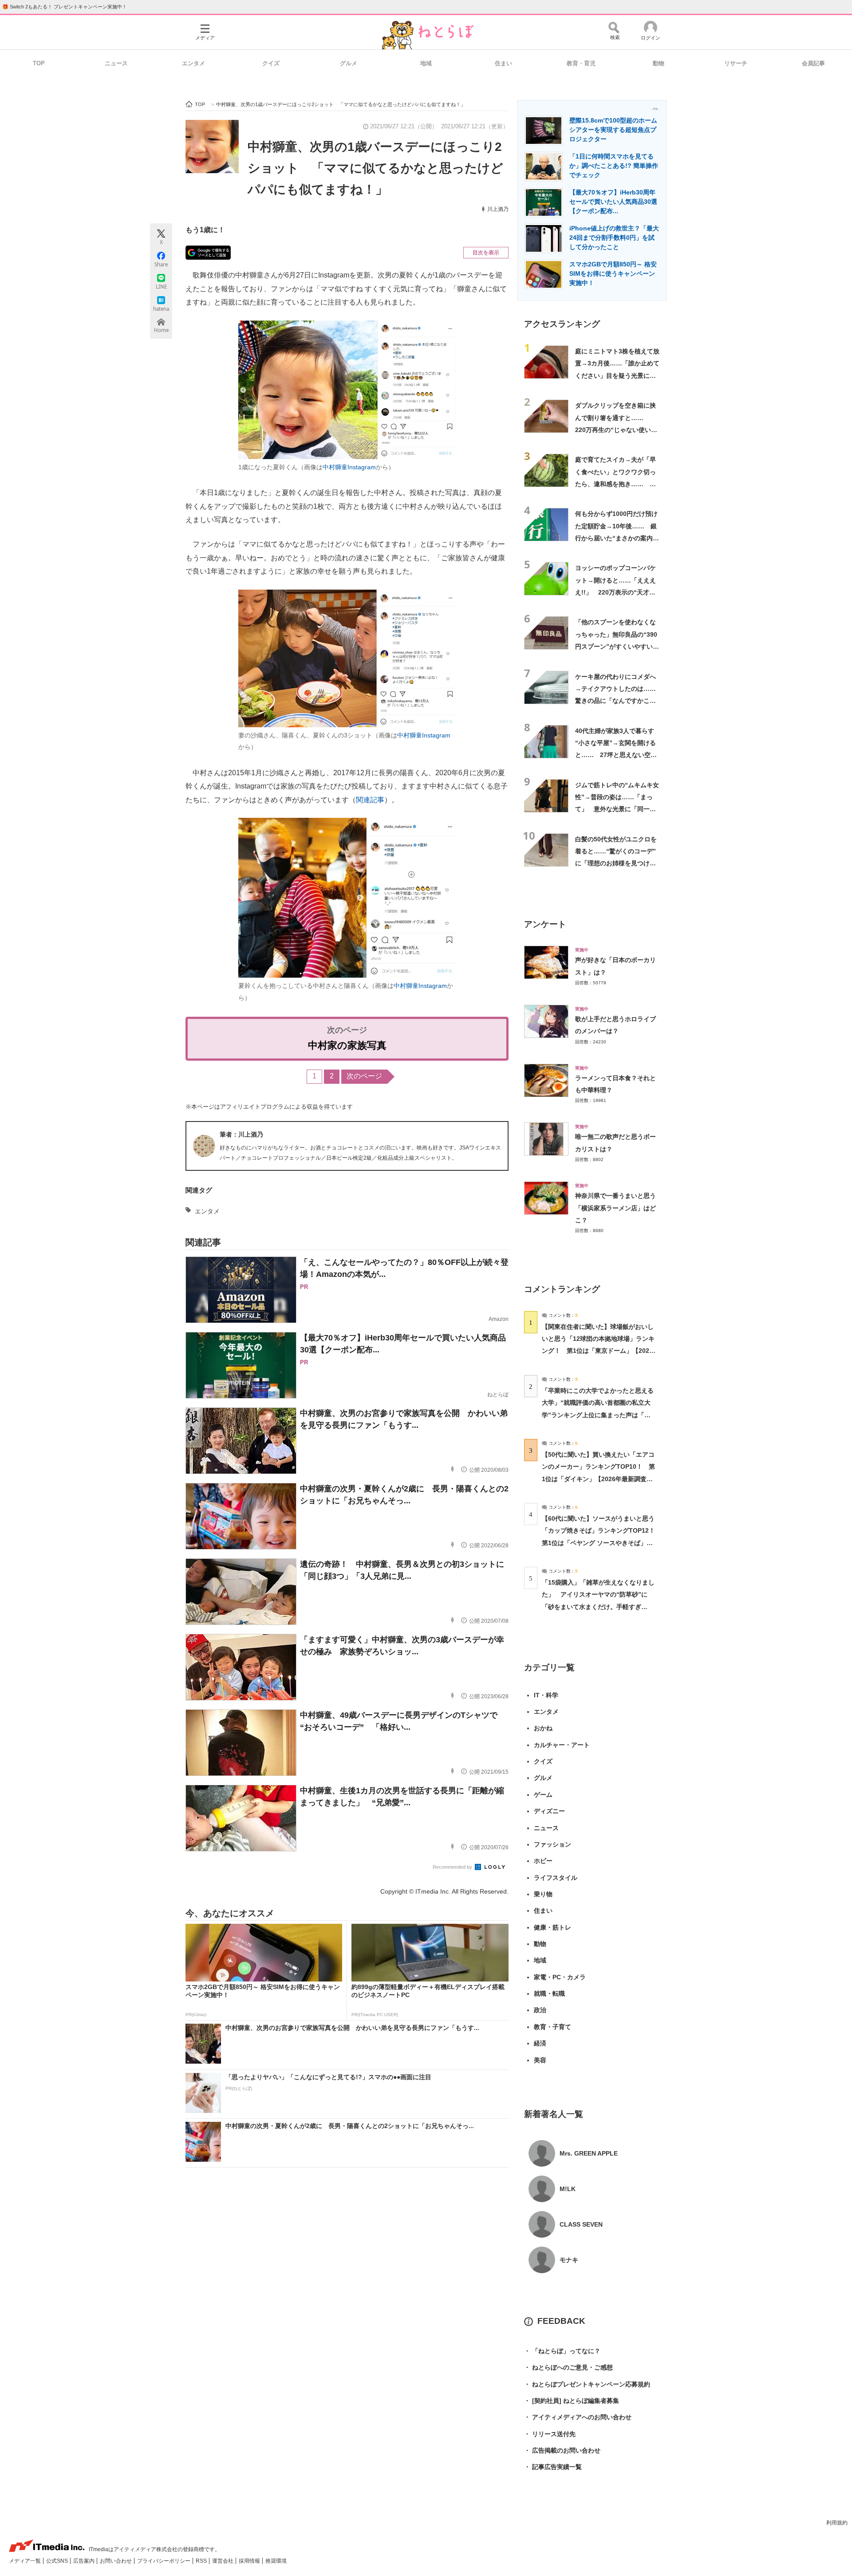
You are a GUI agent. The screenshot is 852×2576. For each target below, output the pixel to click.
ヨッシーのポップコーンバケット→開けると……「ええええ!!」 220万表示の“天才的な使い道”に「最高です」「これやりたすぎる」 (617, 592)
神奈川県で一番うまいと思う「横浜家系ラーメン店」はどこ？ (615, 1208)
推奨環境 (276, 2561)
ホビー (543, 1861)
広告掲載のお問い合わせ (562, 2450)
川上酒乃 (498, 209)
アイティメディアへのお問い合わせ (578, 2417)
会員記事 (813, 63)
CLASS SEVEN (581, 2224)
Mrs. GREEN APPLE (589, 2153)
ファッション (552, 1844)
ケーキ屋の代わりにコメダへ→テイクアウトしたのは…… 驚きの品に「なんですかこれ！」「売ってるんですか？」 (619, 701)
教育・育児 (581, 63)
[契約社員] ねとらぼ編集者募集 (572, 2401)
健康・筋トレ (552, 1927)
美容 (540, 2060)
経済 (540, 2043)
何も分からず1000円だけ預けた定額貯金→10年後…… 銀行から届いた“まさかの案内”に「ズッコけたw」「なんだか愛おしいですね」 (616, 538)
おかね (543, 1728)
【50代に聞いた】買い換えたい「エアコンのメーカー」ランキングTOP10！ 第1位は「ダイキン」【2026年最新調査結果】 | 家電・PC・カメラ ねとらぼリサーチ (598, 1479)
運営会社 (223, 2561)
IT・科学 (546, 1695)
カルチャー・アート (562, 1745)
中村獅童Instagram (349, 467)
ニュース (116, 63)
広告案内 (85, 2561)
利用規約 (837, 2523)
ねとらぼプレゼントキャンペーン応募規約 (587, 2384)
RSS (202, 2561)
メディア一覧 (26, 2561)
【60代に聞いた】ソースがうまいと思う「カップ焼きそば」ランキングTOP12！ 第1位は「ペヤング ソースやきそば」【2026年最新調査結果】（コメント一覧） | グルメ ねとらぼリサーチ (602, 1543)
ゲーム (543, 1795)
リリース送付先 (550, 2434)
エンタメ (193, 63)
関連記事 (370, 800)
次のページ (364, 1076)
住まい (503, 63)
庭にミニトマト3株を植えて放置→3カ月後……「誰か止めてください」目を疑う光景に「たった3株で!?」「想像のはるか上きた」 (617, 375)
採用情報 (250, 2561)
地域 (426, 63)
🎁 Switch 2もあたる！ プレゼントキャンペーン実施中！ (65, 7)
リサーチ (736, 63)
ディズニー (549, 1811)
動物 (659, 63)
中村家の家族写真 (347, 1045)
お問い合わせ (116, 2561)
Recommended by (453, 1867)
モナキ (569, 2260)
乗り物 (543, 1894)
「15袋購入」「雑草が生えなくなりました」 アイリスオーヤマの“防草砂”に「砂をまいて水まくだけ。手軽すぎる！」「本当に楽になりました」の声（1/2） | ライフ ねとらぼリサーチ (598, 1607)
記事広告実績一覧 (553, 2467)
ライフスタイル (556, 1878)
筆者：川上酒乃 (241, 1134)
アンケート (545, 924)
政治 (540, 2010)
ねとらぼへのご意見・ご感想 (568, 2367)
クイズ (271, 63)
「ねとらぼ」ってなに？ (562, 2351)
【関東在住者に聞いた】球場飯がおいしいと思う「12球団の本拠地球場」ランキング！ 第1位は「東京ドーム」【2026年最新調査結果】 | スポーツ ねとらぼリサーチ (598, 1351)
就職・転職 (549, 1993)
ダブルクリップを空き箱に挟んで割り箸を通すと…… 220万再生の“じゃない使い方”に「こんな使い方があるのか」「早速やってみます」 (617, 430)
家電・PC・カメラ (560, 1977)
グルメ (349, 63)
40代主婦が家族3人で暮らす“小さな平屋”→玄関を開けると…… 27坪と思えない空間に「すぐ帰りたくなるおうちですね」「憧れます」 (616, 755)
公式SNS (58, 2561)
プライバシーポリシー (164, 2561)
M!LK (568, 2189)
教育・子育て (552, 2027)
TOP (39, 63)
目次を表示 (486, 253)
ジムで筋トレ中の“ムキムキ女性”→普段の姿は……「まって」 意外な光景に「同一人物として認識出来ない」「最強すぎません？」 (617, 809)
